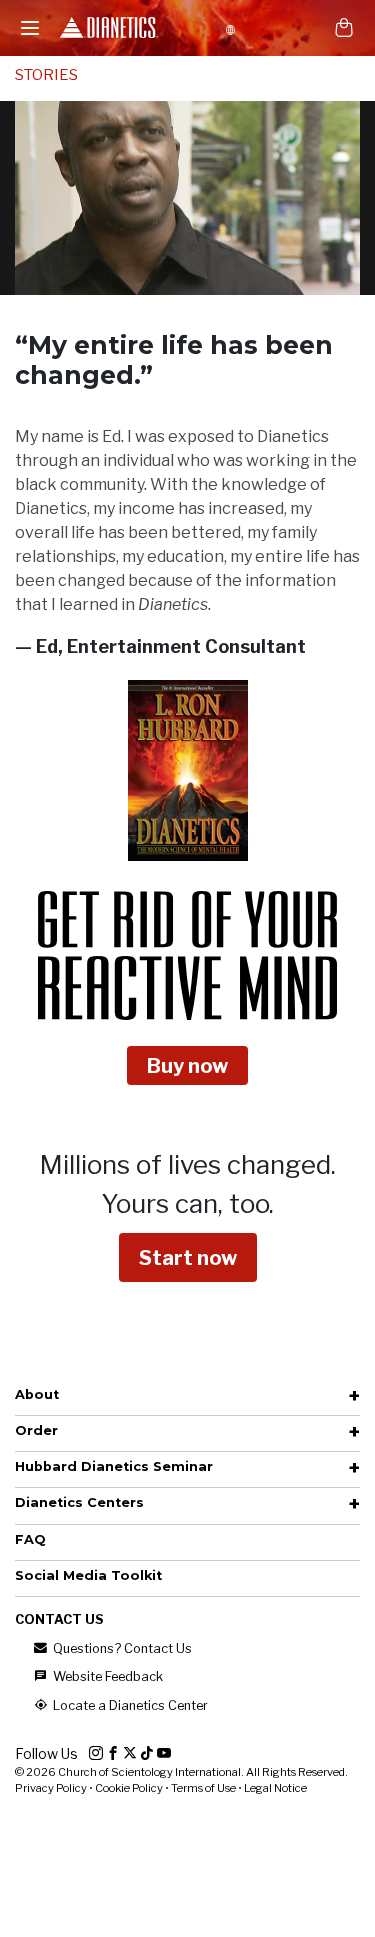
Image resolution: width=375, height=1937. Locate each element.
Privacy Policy (51, 1788)
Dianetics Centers (79, 1502)
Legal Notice (275, 1788)
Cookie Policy (129, 1788)
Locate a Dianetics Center (129, 1705)
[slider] (165, 279)
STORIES (46, 75)
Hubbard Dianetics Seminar (114, 1466)
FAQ (30, 1539)
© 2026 (181, 1772)
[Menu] (30, 28)
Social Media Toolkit (88, 1575)
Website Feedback (106, 1676)
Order (36, 1430)
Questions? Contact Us (121, 1648)
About (37, 1394)
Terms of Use (203, 1788)
